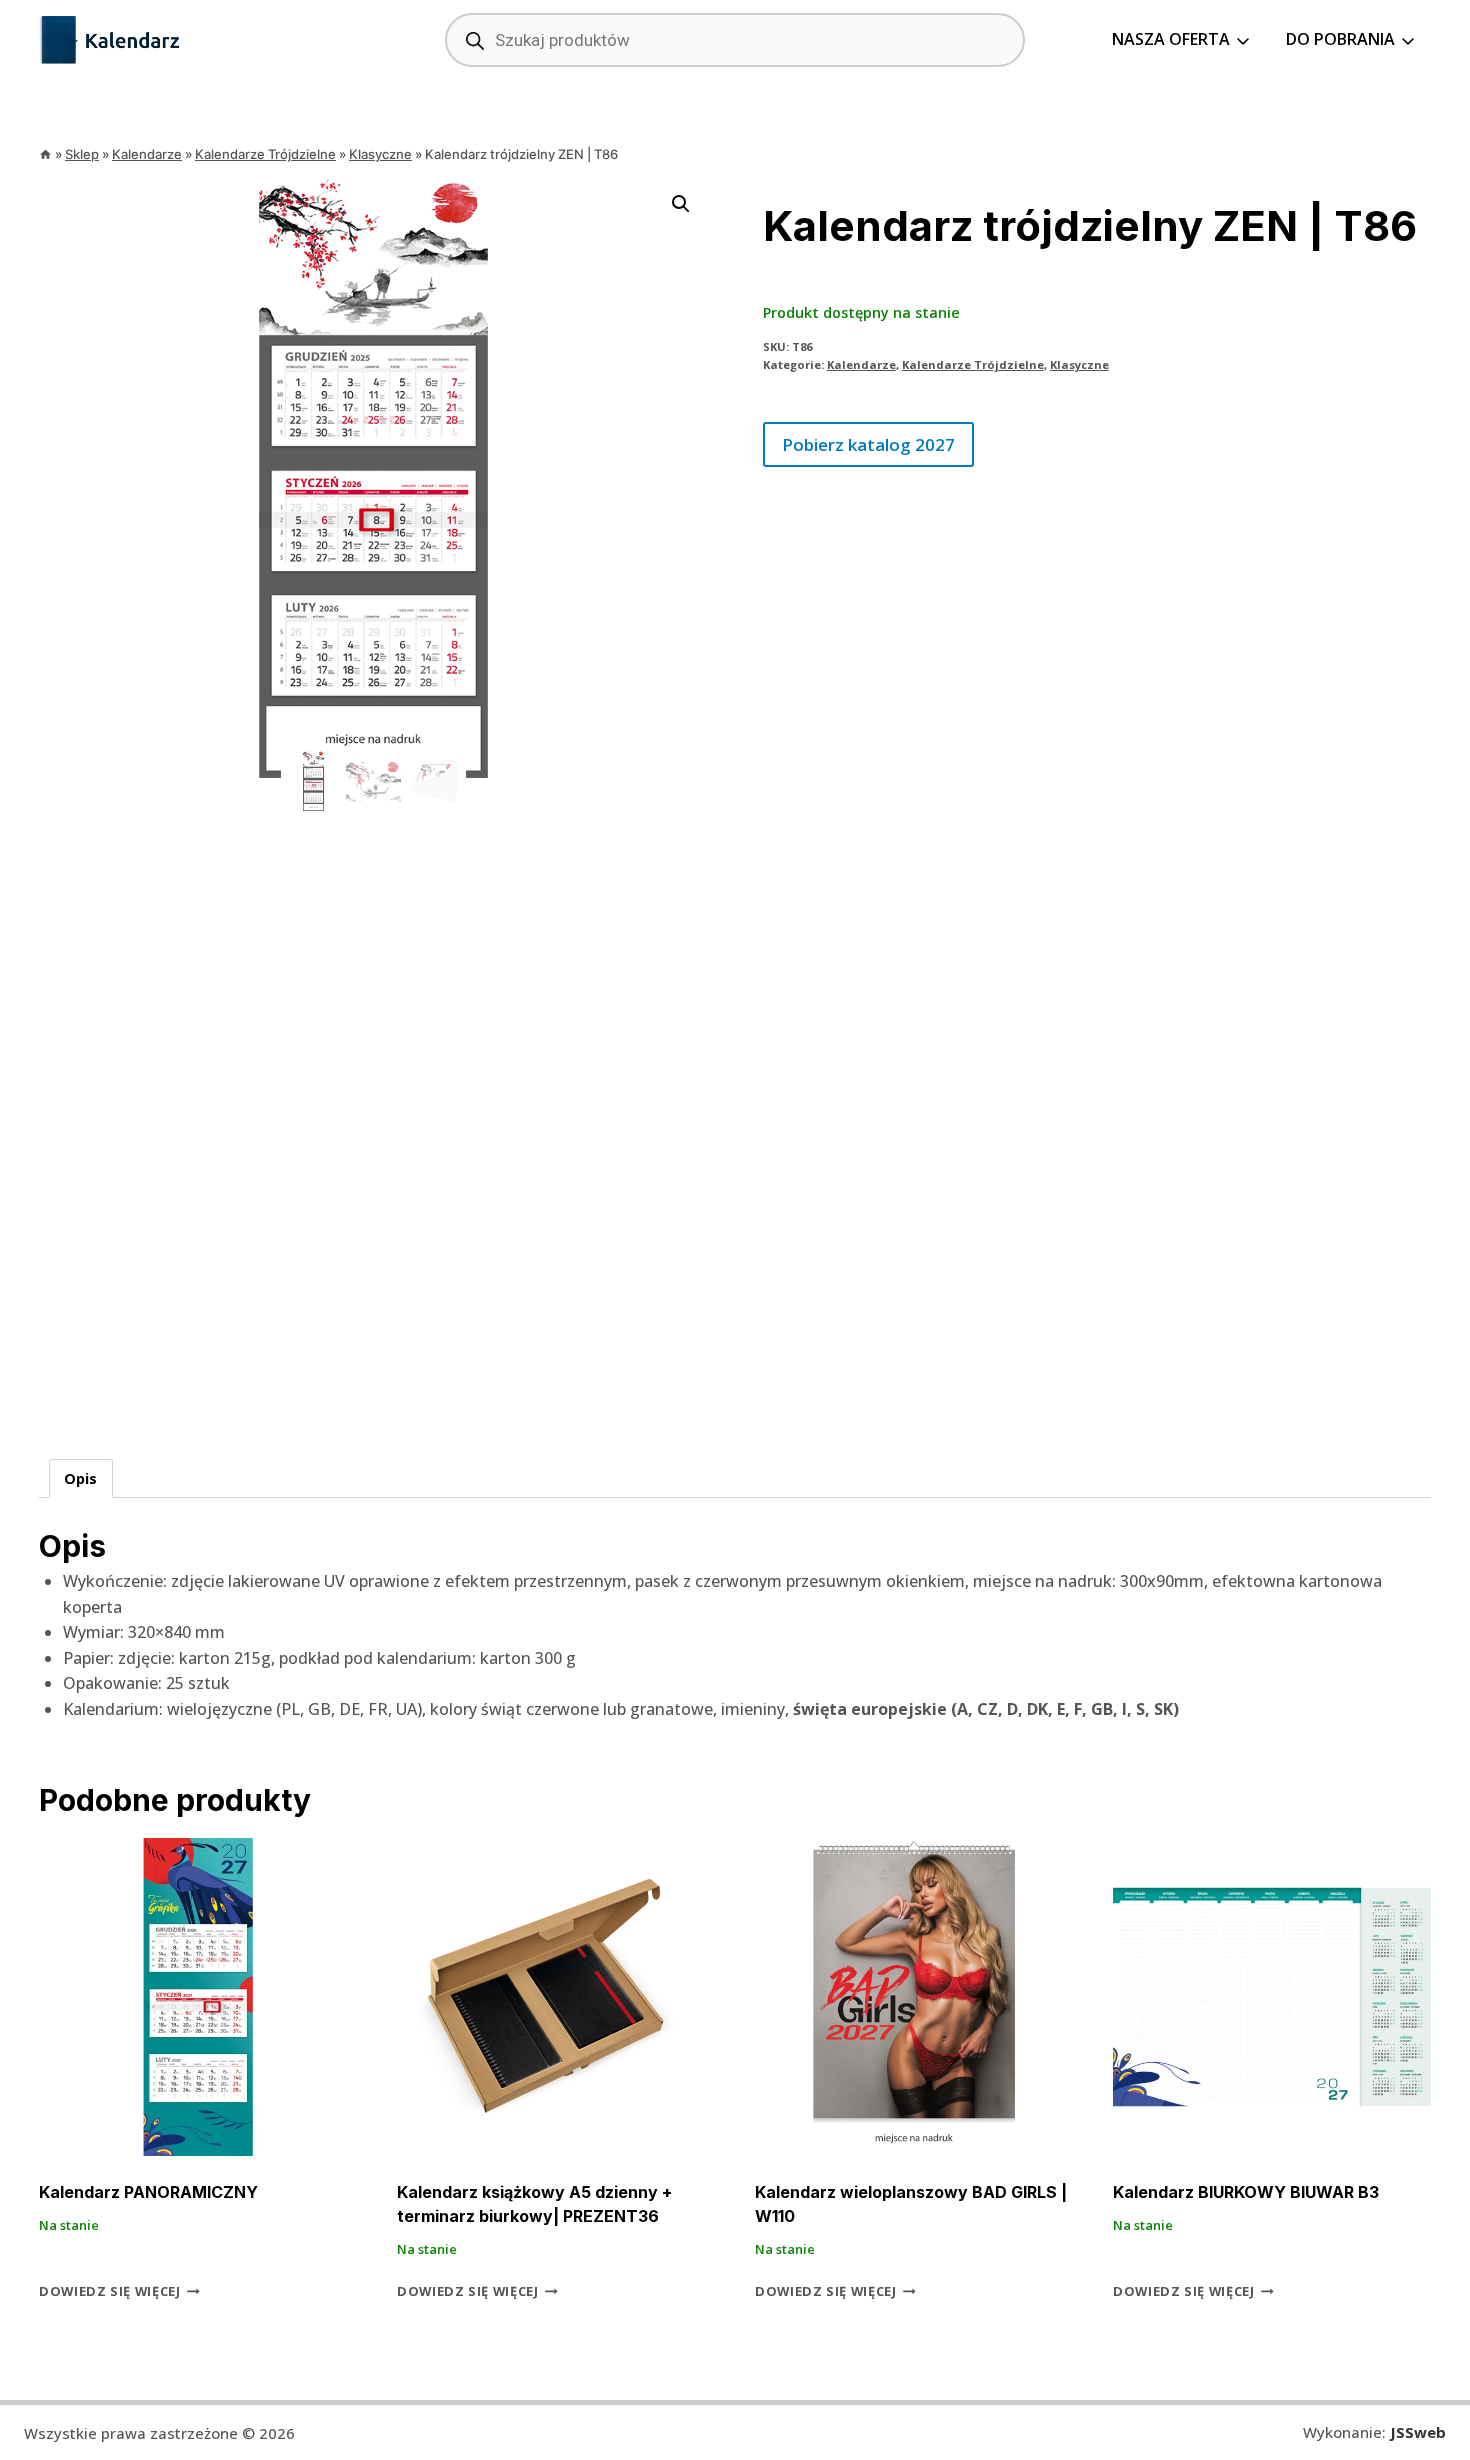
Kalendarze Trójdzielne (973, 364)
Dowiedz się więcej (110, 2291)
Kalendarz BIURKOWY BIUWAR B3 (1246, 2192)
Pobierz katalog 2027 (868, 444)
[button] (681, 204)
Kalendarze (861, 364)
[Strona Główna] (45, 154)
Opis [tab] (80, 1478)
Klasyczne (1079, 364)
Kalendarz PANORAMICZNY (148, 2192)
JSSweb (1418, 2432)
